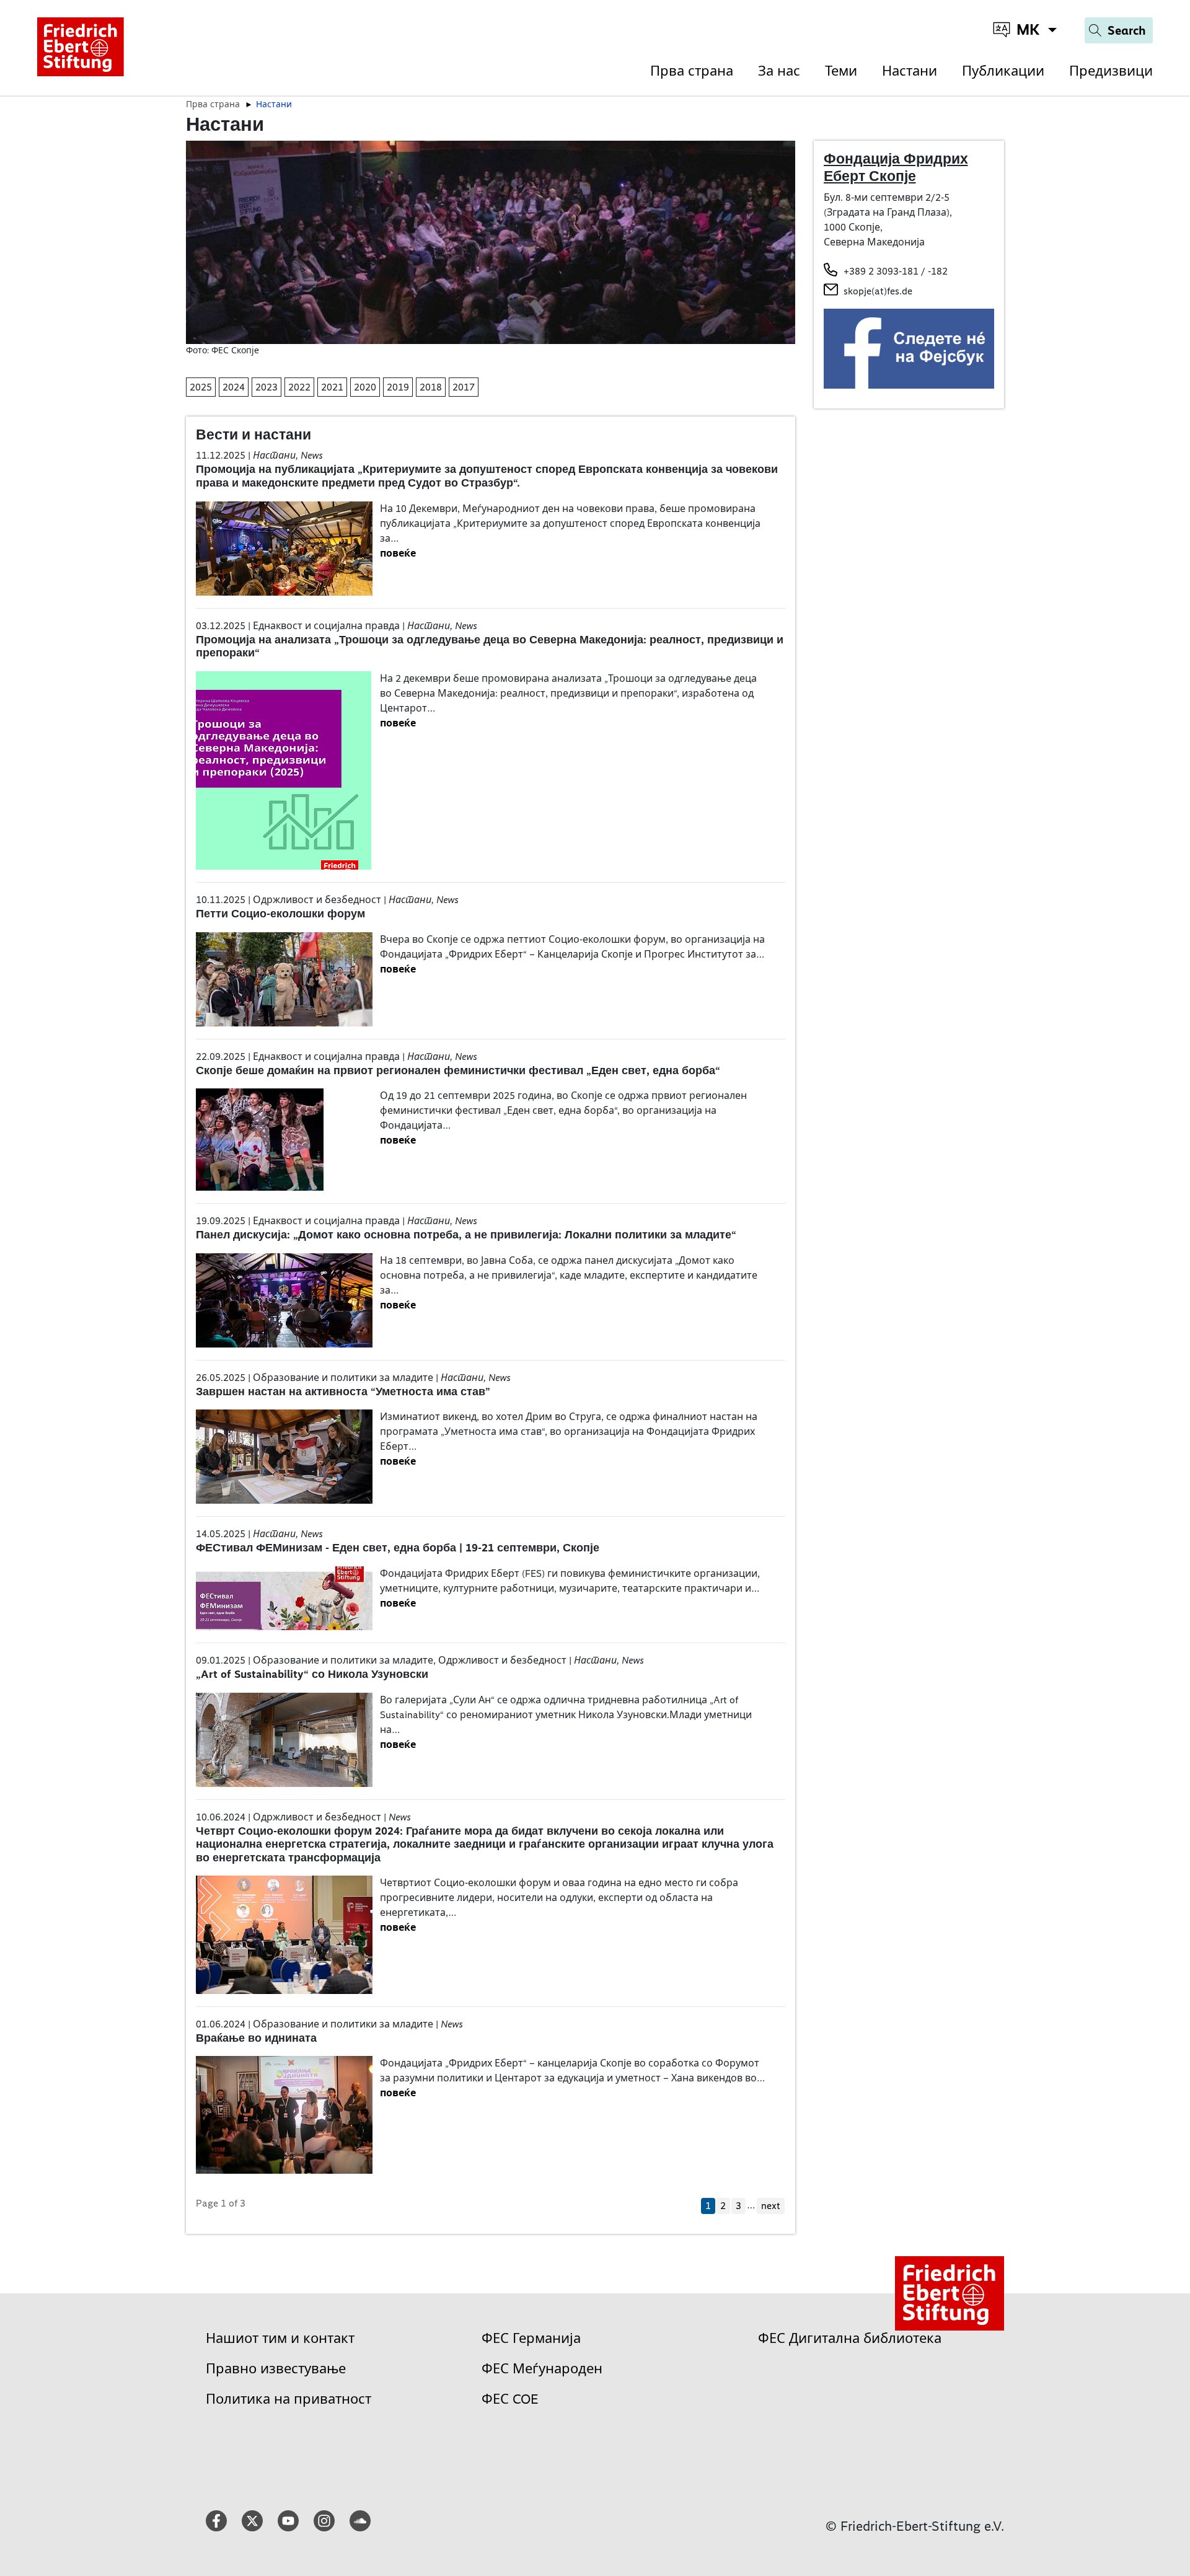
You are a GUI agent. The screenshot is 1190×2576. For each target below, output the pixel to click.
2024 (234, 387)
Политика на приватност (289, 2399)
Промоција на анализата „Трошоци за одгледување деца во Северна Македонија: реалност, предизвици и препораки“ (490, 646)
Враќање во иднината (256, 2038)
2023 (267, 387)
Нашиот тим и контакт (280, 2338)
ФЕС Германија (531, 2338)
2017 (464, 387)
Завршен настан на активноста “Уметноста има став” (343, 1392)
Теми (841, 71)
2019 (398, 387)
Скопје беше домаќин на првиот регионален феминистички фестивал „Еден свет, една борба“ (458, 1070)
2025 (201, 387)
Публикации (1003, 71)
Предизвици (1111, 71)
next (771, 2206)
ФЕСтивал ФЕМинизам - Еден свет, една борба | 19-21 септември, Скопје (398, 1548)
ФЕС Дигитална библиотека (850, 2338)
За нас (779, 71)
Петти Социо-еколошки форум (280, 914)
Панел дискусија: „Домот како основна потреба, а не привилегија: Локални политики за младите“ (466, 1235)
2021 (332, 387)
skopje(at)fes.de (878, 291)
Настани (910, 71)
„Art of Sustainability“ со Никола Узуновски (312, 1674)
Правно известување (276, 2369)
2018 (431, 387)
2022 (299, 387)
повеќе (398, 553)
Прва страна (692, 71)
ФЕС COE (510, 2399)
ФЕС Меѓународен (542, 2369)
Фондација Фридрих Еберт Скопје (896, 167)
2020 (365, 387)
